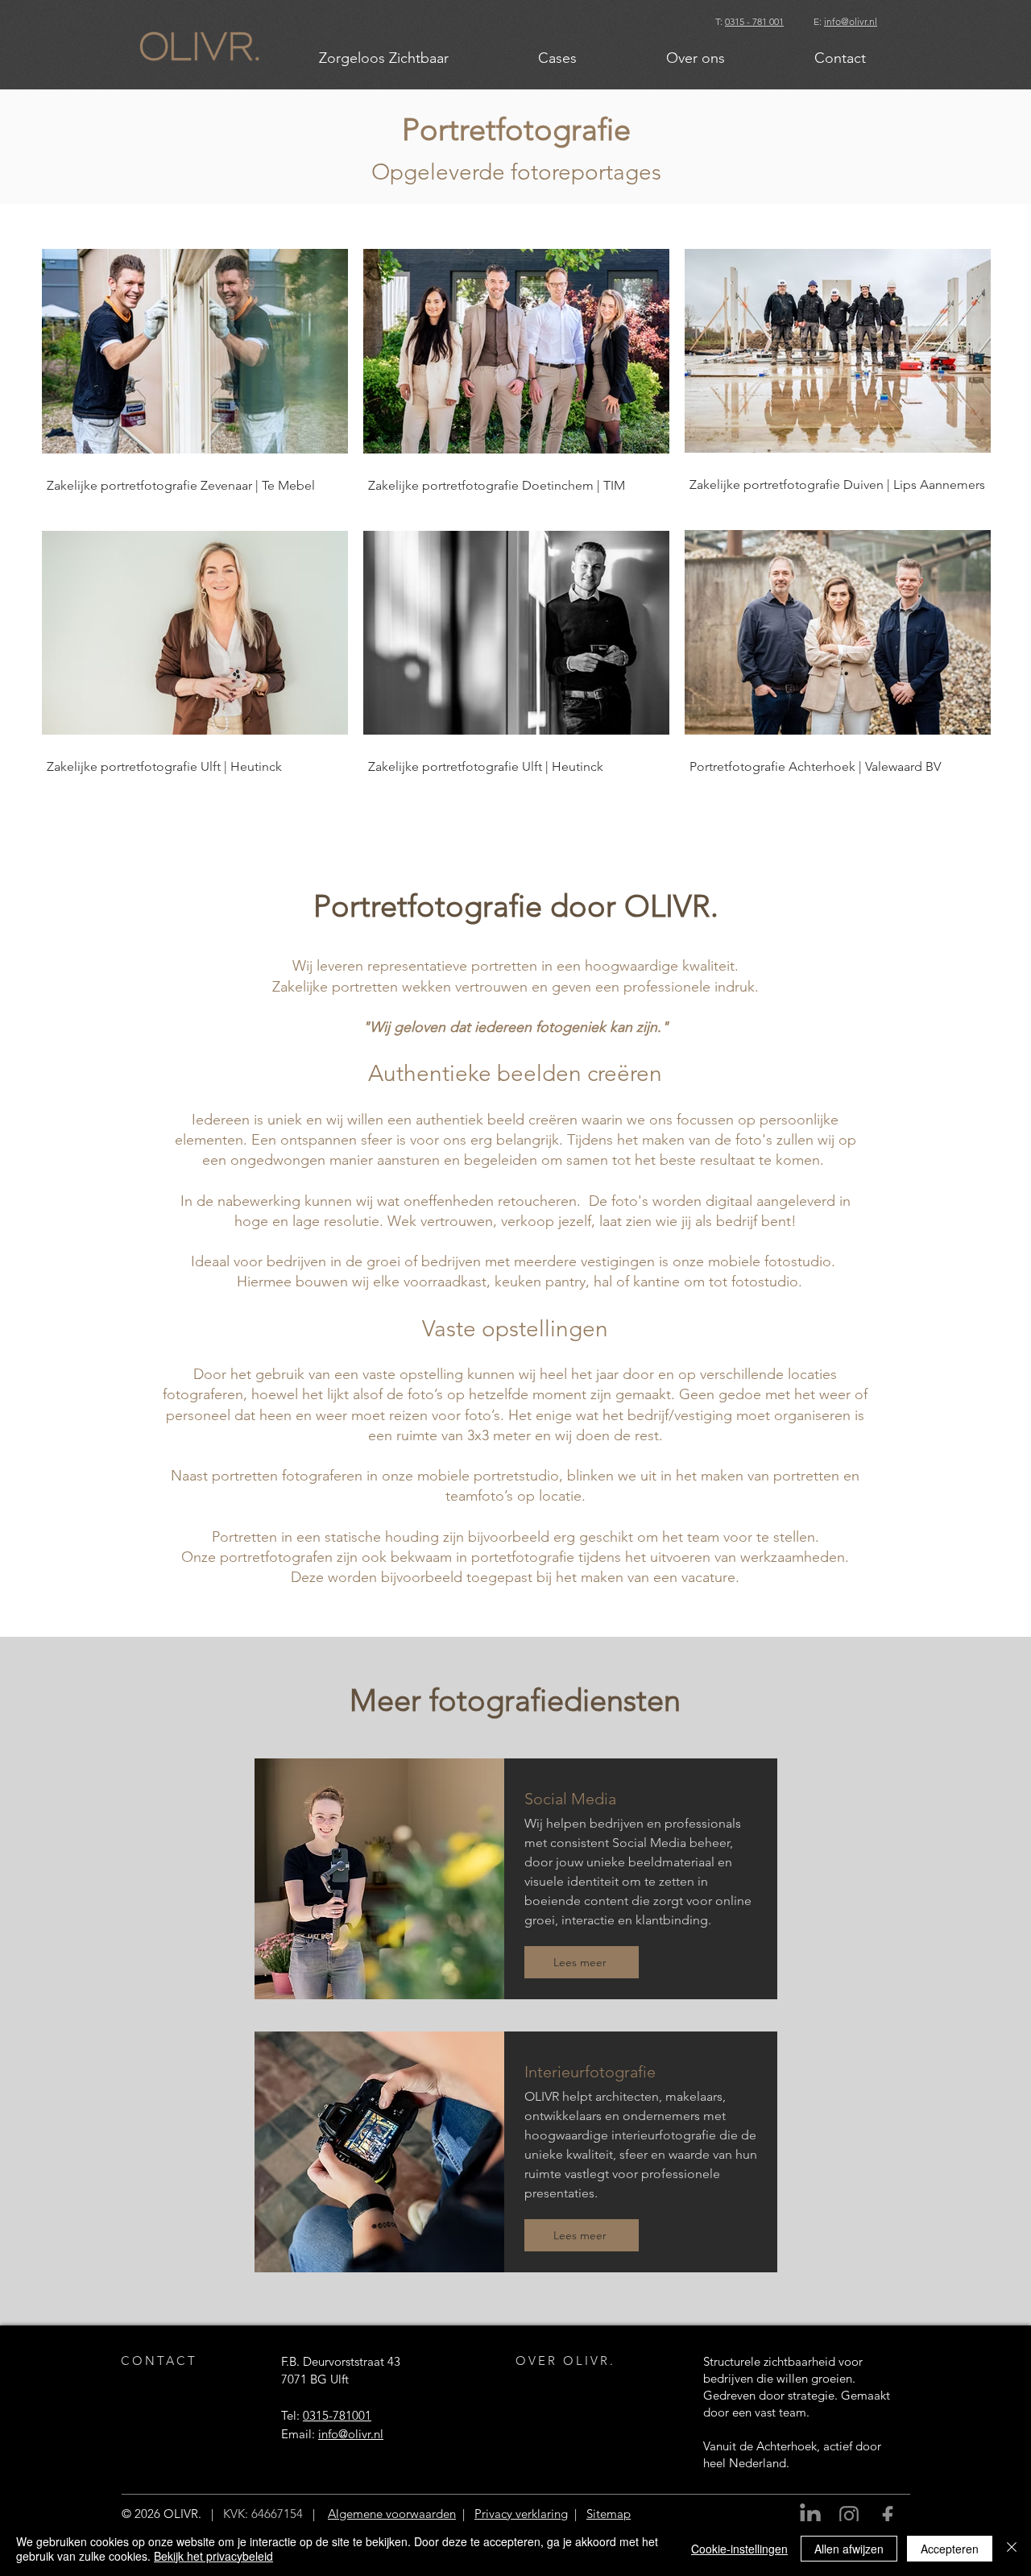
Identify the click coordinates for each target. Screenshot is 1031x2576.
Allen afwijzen (849, 2549)
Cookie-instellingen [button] (739, 2549)
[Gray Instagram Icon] (849, 2516)
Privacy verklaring (521, 2514)
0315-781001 (337, 2415)
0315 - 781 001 (754, 21)
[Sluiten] (1012, 2549)
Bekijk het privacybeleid (213, 2556)
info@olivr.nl (851, 21)
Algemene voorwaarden (392, 2514)
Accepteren (950, 2549)
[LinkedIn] (810, 2516)
